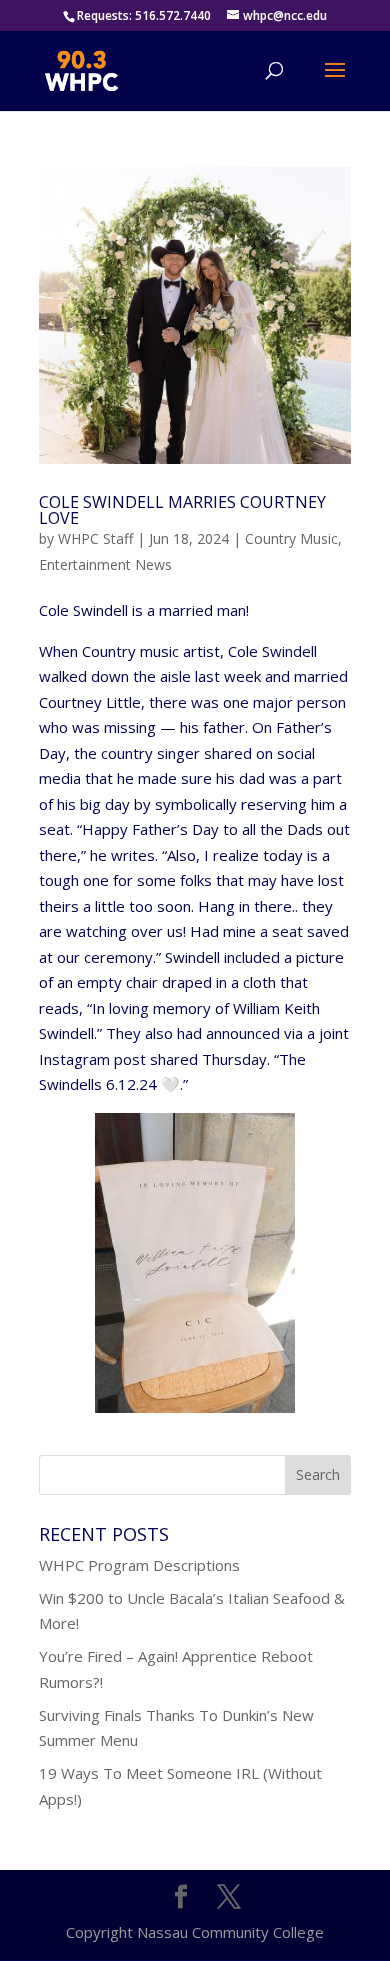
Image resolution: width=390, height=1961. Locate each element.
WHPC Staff (95, 538)
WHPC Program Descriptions (139, 1565)
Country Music (291, 538)
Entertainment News (105, 564)
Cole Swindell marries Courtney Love (182, 510)
